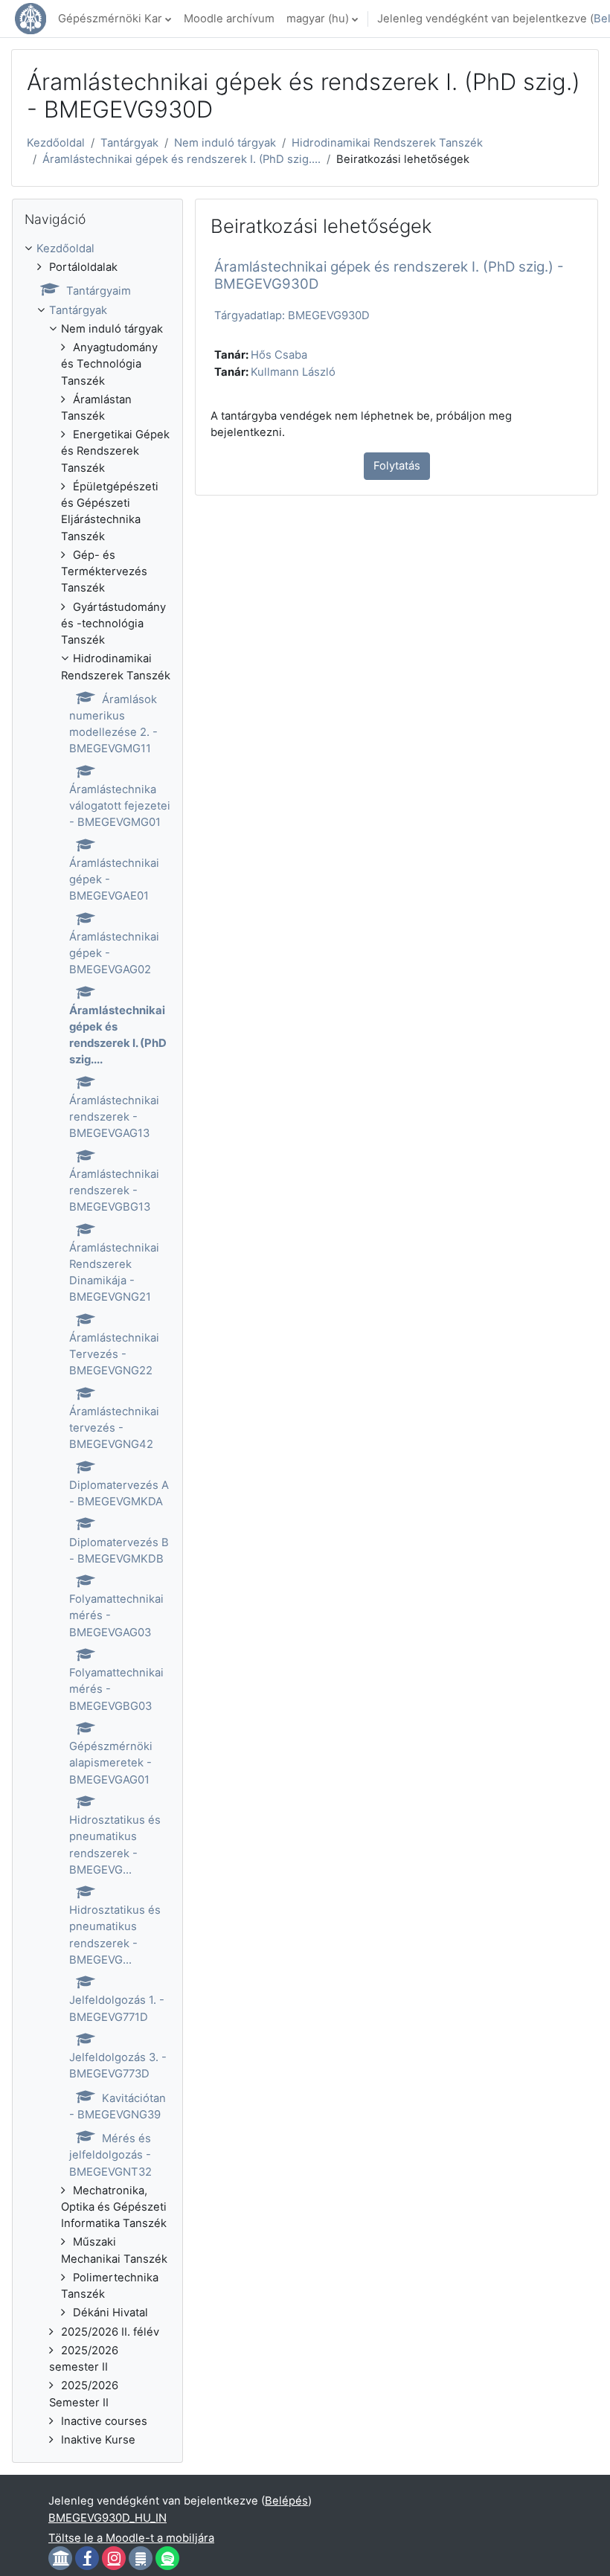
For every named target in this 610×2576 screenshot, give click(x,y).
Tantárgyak (129, 143)
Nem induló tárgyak (225, 143)
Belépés (286, 2501)
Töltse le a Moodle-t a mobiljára (131, 2538)
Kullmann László (293, 372)
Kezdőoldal (56, 143)
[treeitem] (97, 1344)
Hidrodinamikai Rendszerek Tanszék (387, 143)
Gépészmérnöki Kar (110, 19)
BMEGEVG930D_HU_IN (107, 2518)
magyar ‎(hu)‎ (318, 19)
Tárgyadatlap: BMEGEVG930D (292, 315)
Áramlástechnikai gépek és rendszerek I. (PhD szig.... (182, 159)
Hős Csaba (279, 355)
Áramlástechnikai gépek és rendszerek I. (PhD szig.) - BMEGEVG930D (389, 275)
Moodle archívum (229, 19)
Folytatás (397, 466)
